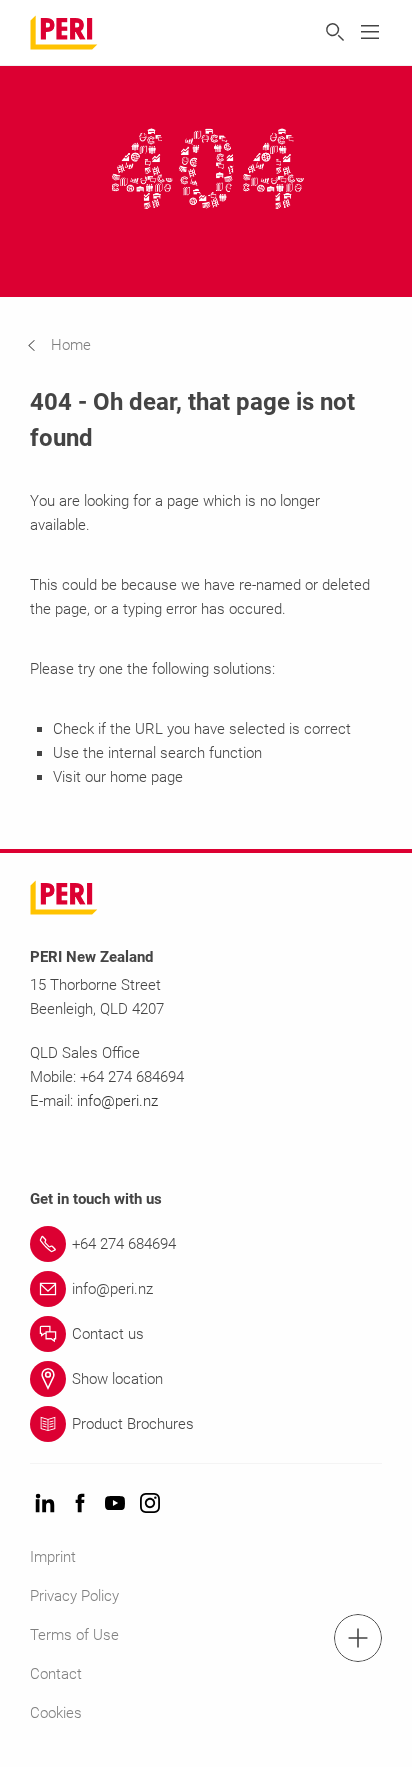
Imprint (53, 1557)
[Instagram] (150, 1504)
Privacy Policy (74, 1596)
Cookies (56, 1713)
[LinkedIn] (45, 1504)
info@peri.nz (117, 1101)
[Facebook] (80, 1504)
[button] (74, 345)
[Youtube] (115, 1504)
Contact (56, 1674)
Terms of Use (74, 1635)
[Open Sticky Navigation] (358, 1638)
